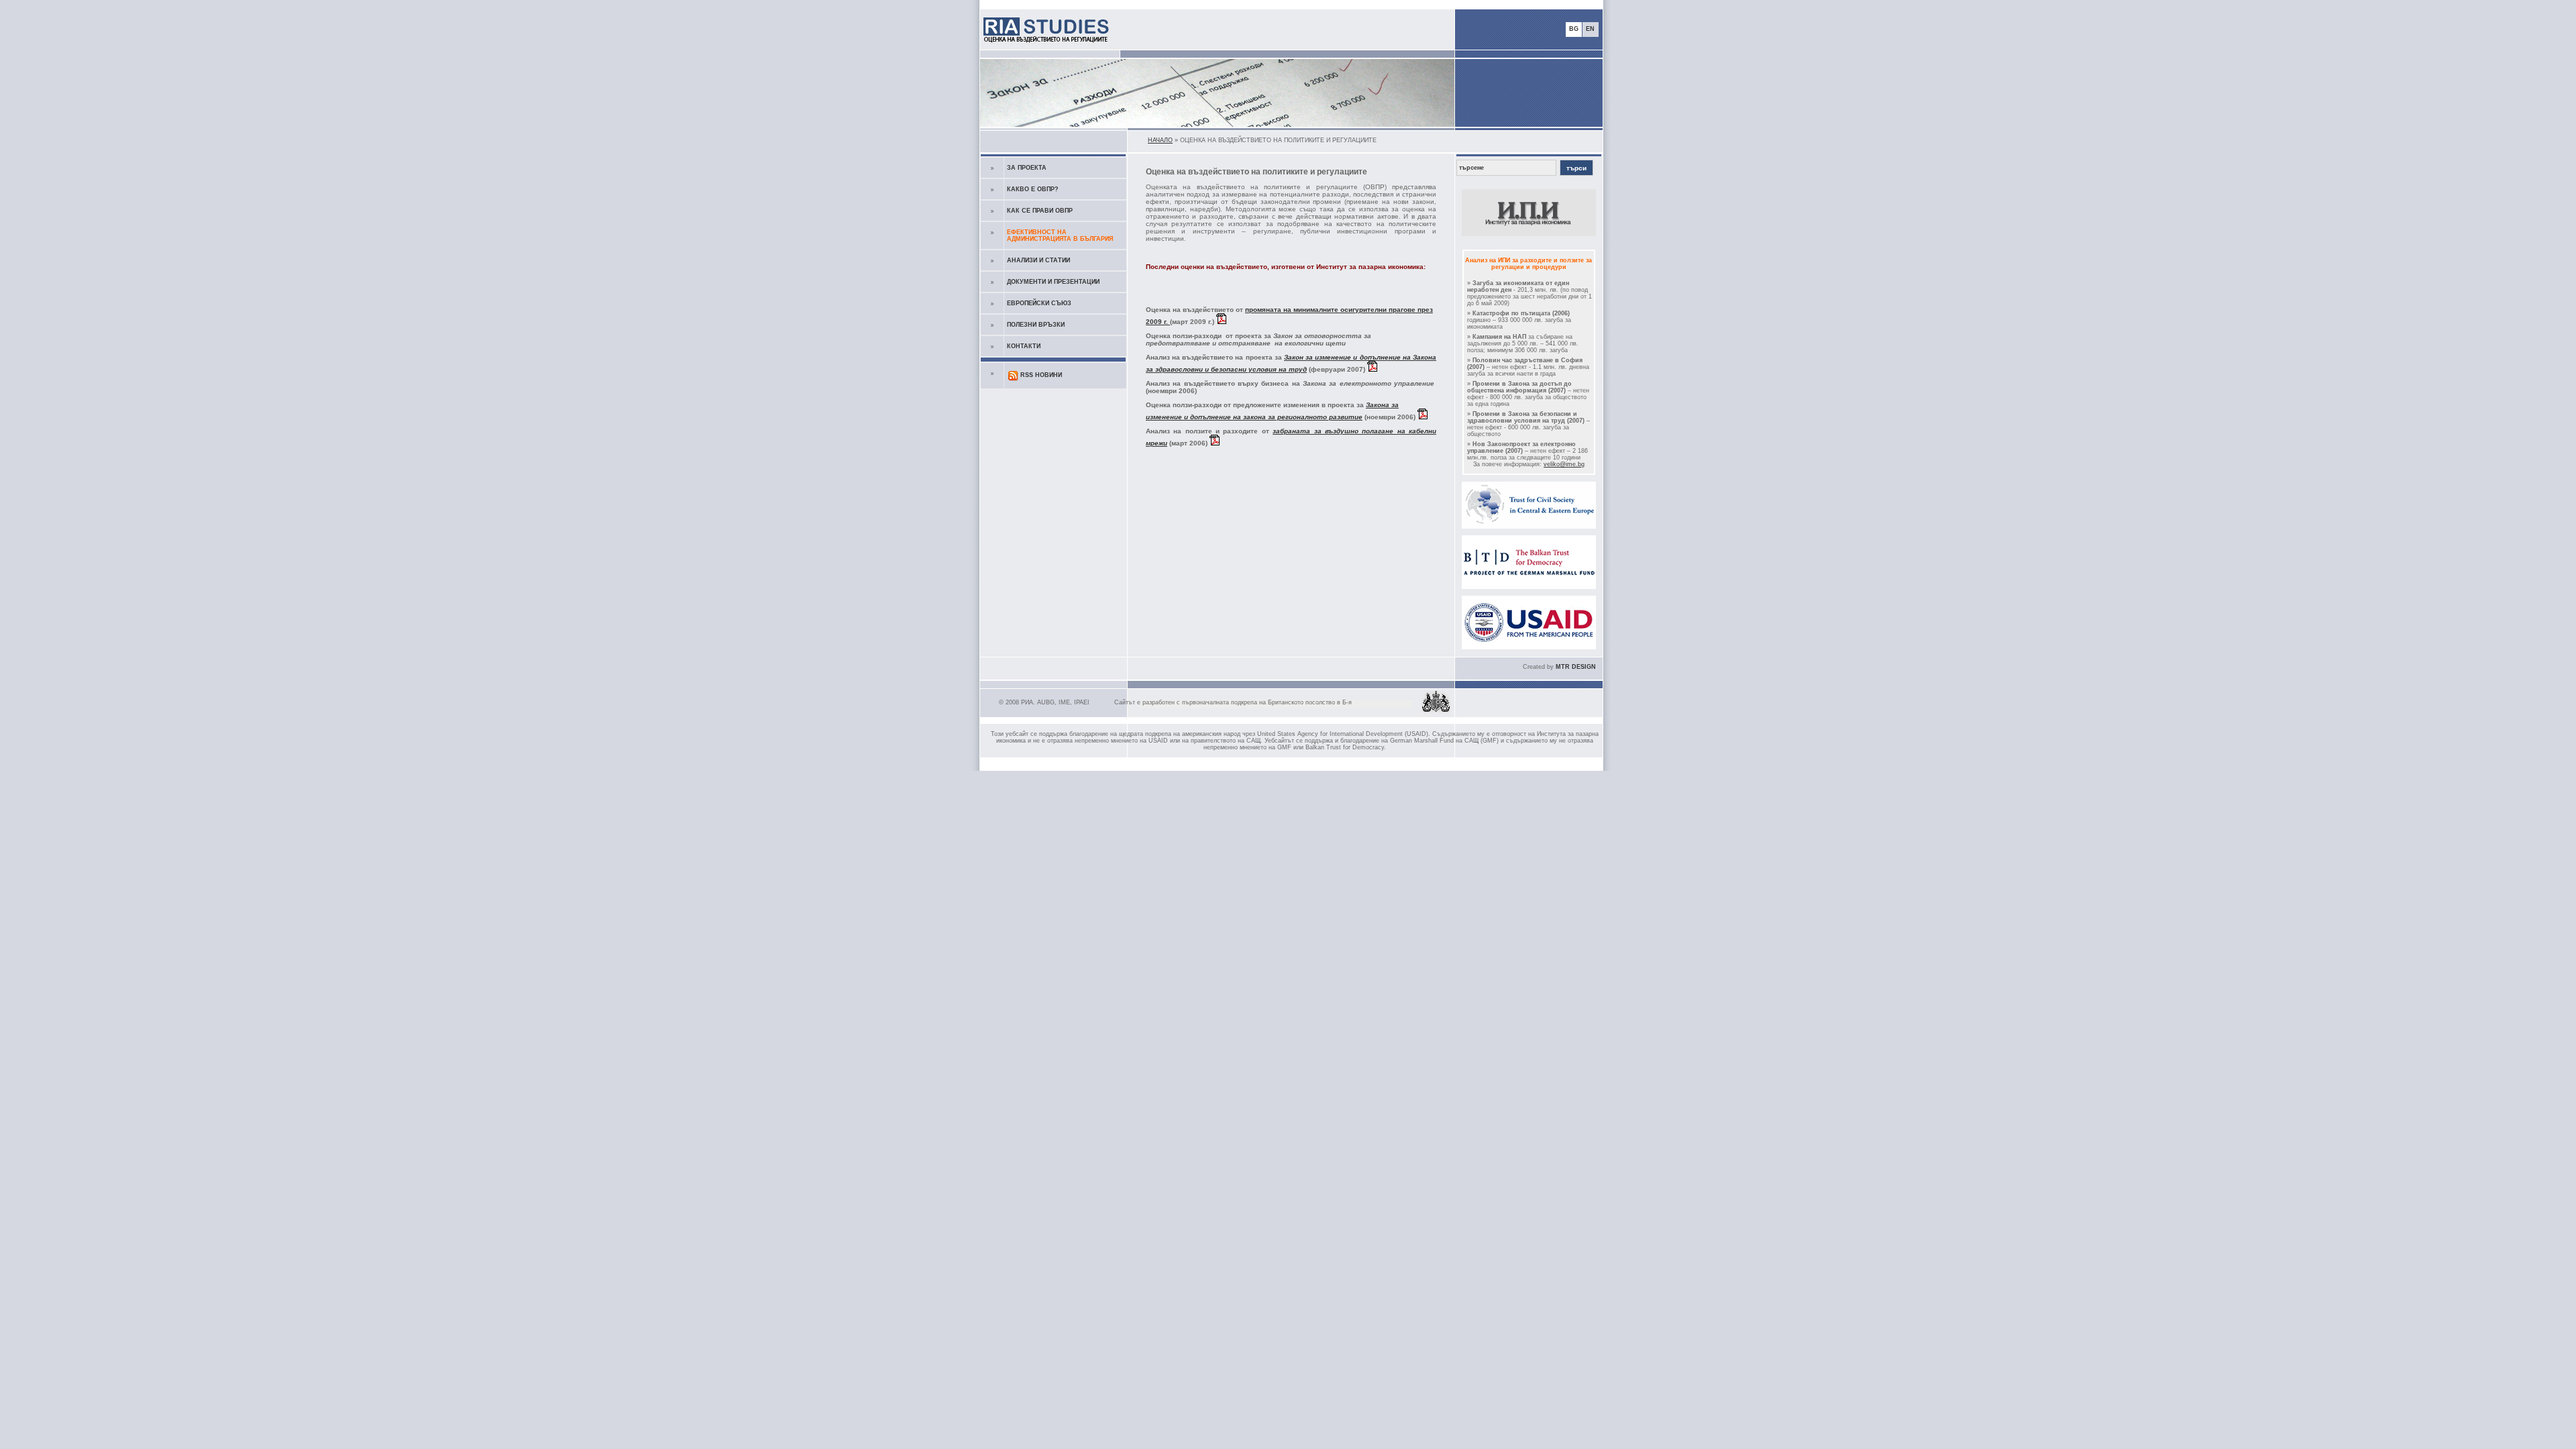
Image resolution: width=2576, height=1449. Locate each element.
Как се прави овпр (1040, 211)
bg (1574, 29)
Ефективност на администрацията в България (1060, 235)
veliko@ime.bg (1564, 464)
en (1590, 29)
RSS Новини (1041, 375)
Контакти (1024, 346)
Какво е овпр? (1033, 189)
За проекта (1027, 168)
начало (1160, 140)
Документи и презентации (1053, 282)
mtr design (1576, 667)
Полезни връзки (1036, 325)
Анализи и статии (1038, 260)
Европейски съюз (1039, 303)
